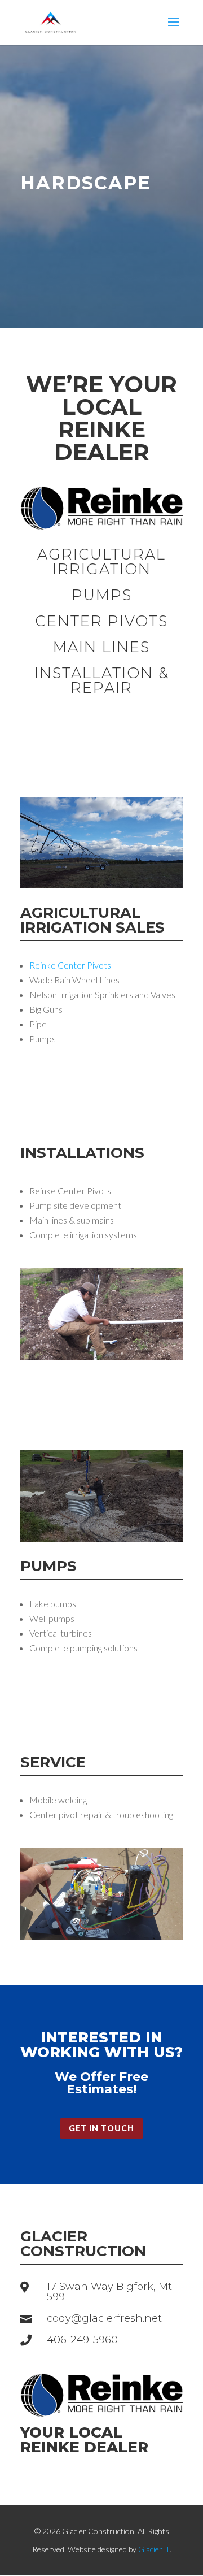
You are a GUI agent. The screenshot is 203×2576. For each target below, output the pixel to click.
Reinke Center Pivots (70, 965)
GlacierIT (154, 2549)
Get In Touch (101, 2128)
